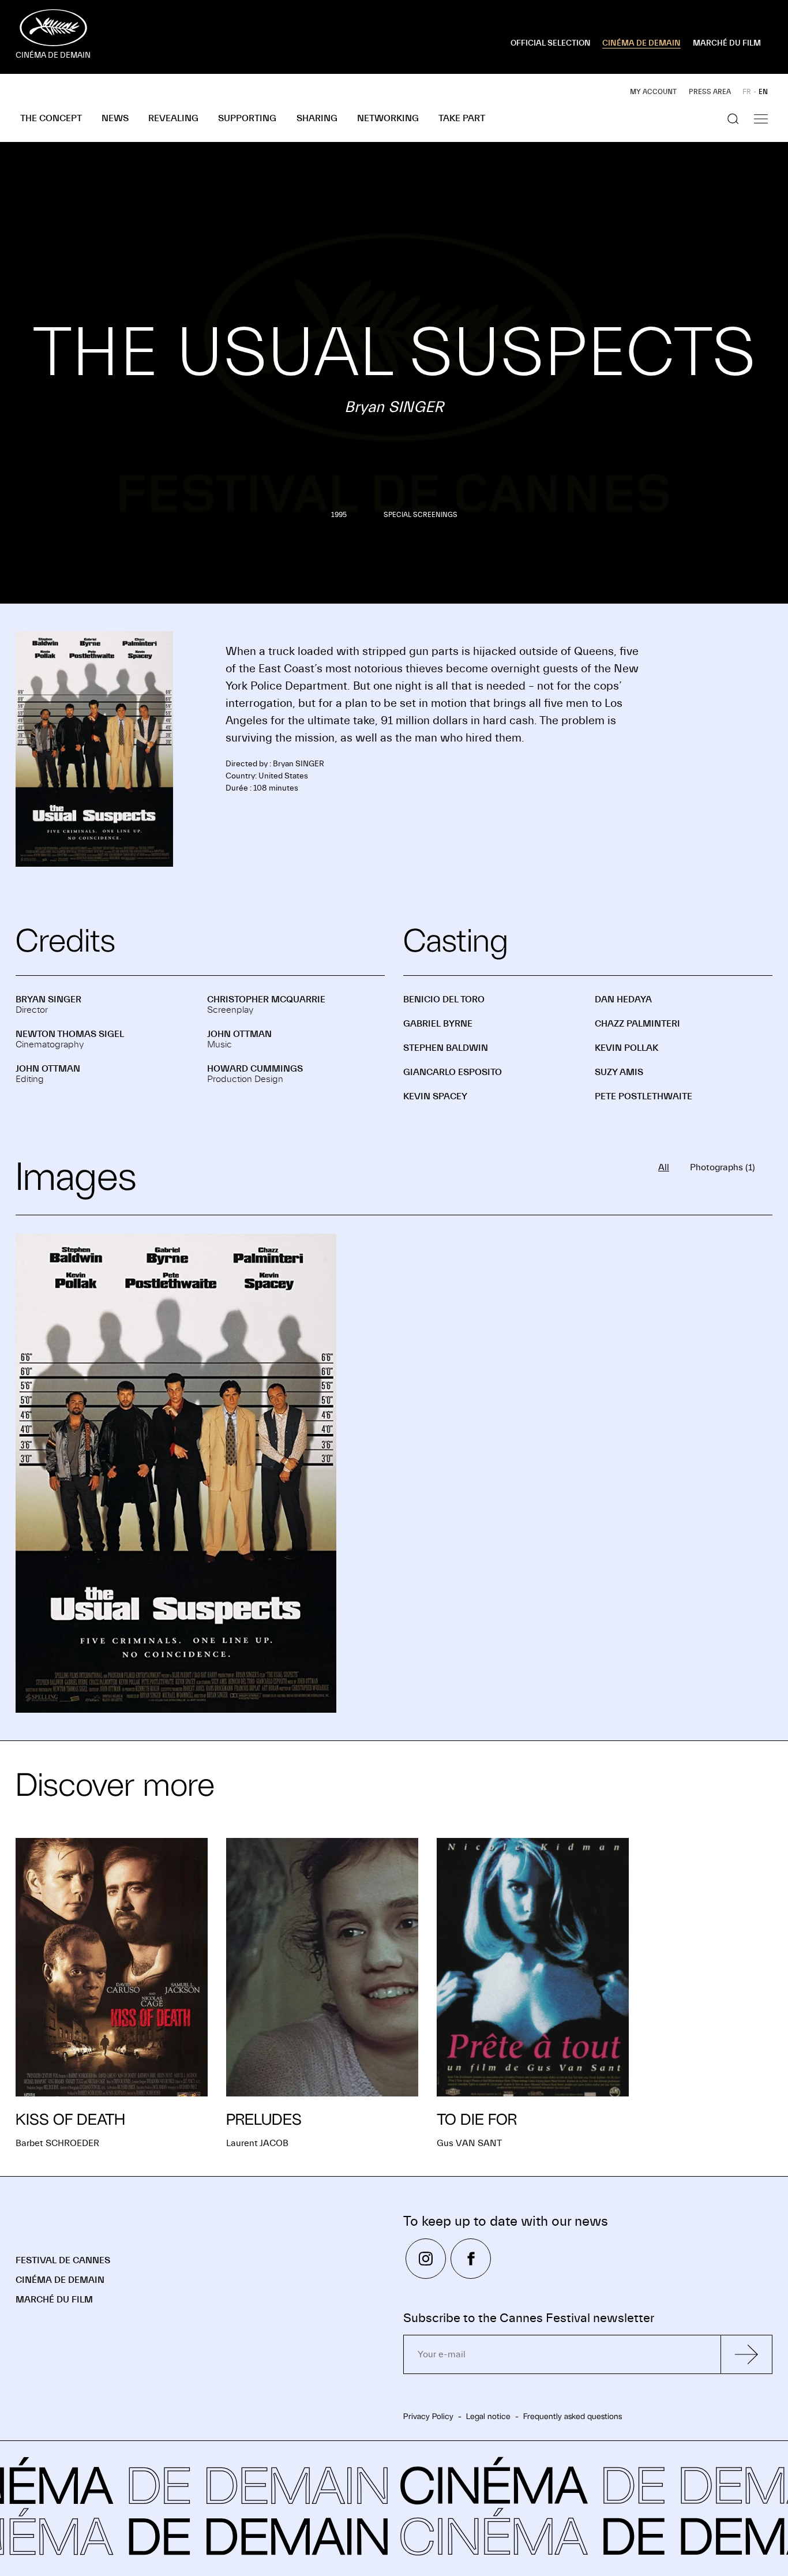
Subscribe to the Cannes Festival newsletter (529, 2318)
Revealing (173, 118)
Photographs (723, 1167)
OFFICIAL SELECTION (551, 43)
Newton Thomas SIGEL (70, 1034)
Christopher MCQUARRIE (266, 999)
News (115, 118)
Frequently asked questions (573, 2416)
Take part (462, 118)
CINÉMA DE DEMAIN (641, 43)
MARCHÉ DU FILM (727, 43)
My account (653, 92)
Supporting (247, 118)
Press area (710, 92)
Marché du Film (54, 2300)
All (664, 1167)
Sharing (317, 118)
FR (747, 92)
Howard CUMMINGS (255, 1069)
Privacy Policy (428, 2416)
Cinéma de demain (60, 2280)
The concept (51, 118)
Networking (388, 118)
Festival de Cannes (63, 2260)
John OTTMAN (239, 1034)
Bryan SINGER (48, 999)
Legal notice (488, 2416)
